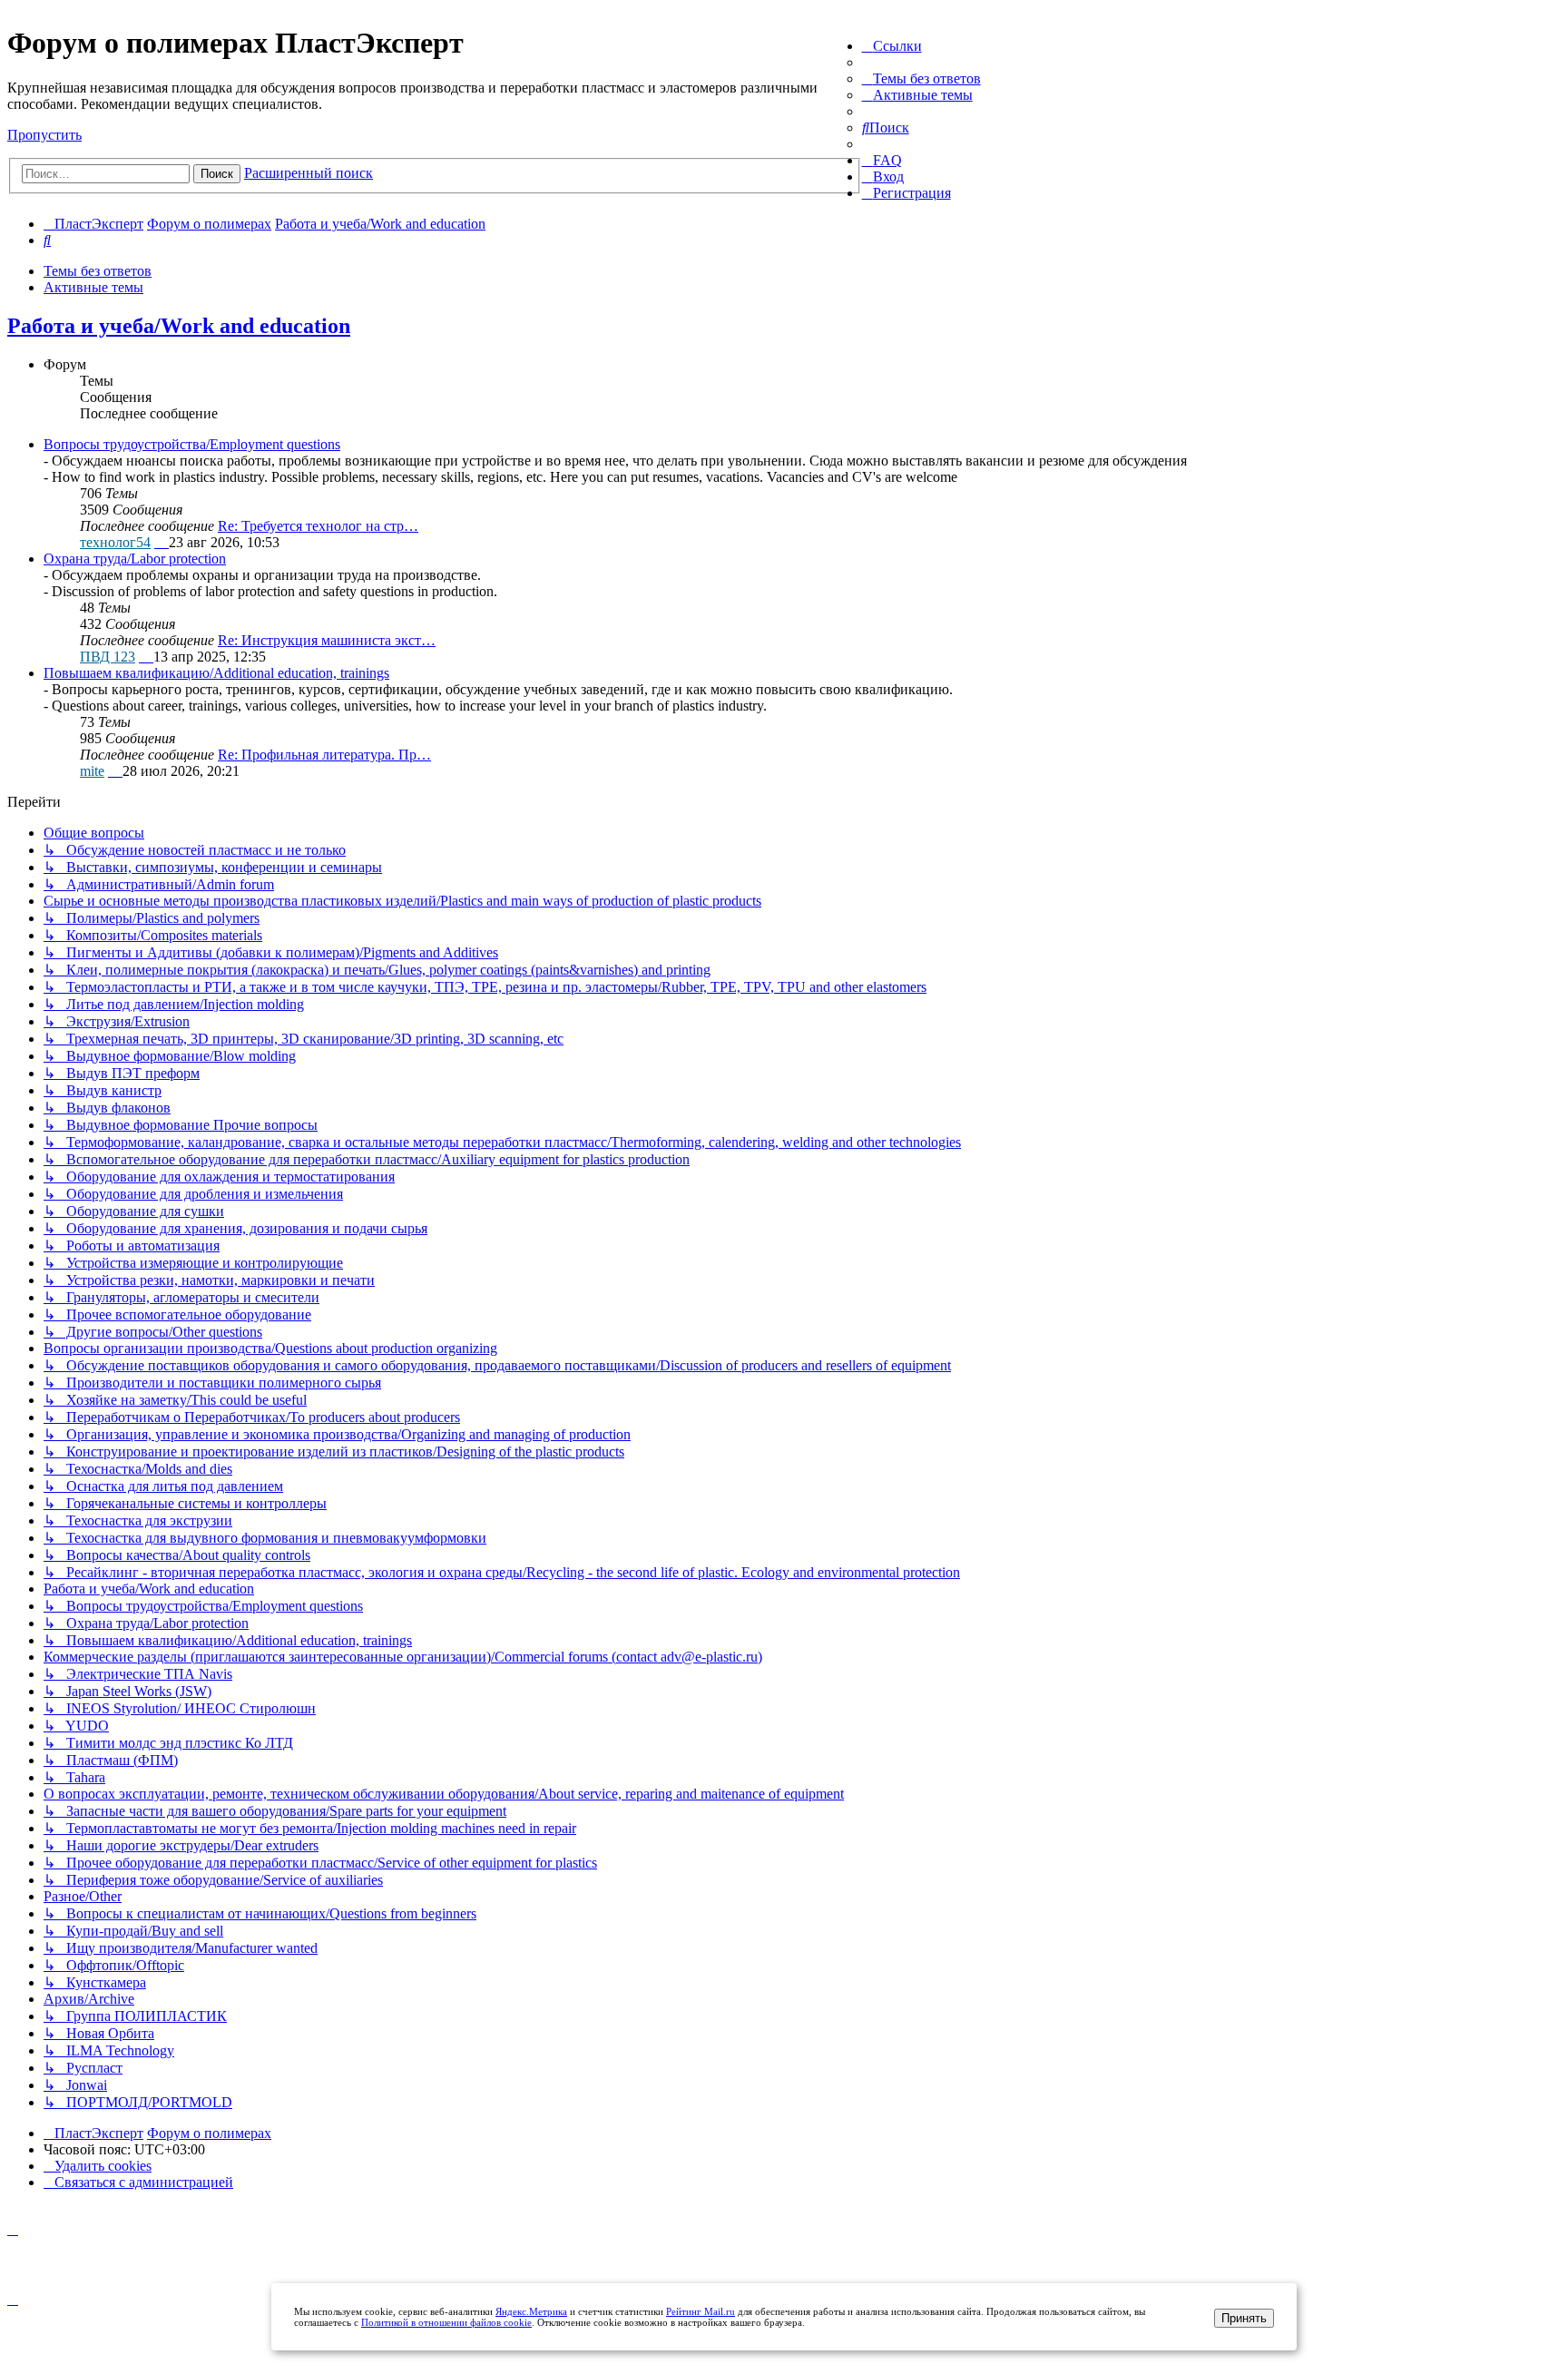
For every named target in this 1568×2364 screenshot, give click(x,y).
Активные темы (93, 287)
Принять (1244, 2318)
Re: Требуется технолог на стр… (318, 526)
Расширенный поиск (309, 173)
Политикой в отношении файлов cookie (446, 2322)
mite (92, 771)
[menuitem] (921, 78)
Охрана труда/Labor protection (135, 559)
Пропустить (44, 135)
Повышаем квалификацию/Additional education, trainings (216, 673)
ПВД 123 (108, 657)
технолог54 (115, 542)
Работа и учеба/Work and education (179, 326)
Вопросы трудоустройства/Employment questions (192, 444)
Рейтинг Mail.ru (701, 2311)
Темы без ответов (98, 271)
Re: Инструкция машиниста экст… (327, 640)
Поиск (217, 174)
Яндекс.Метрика (531, 2311)
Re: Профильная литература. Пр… (324, 755)
